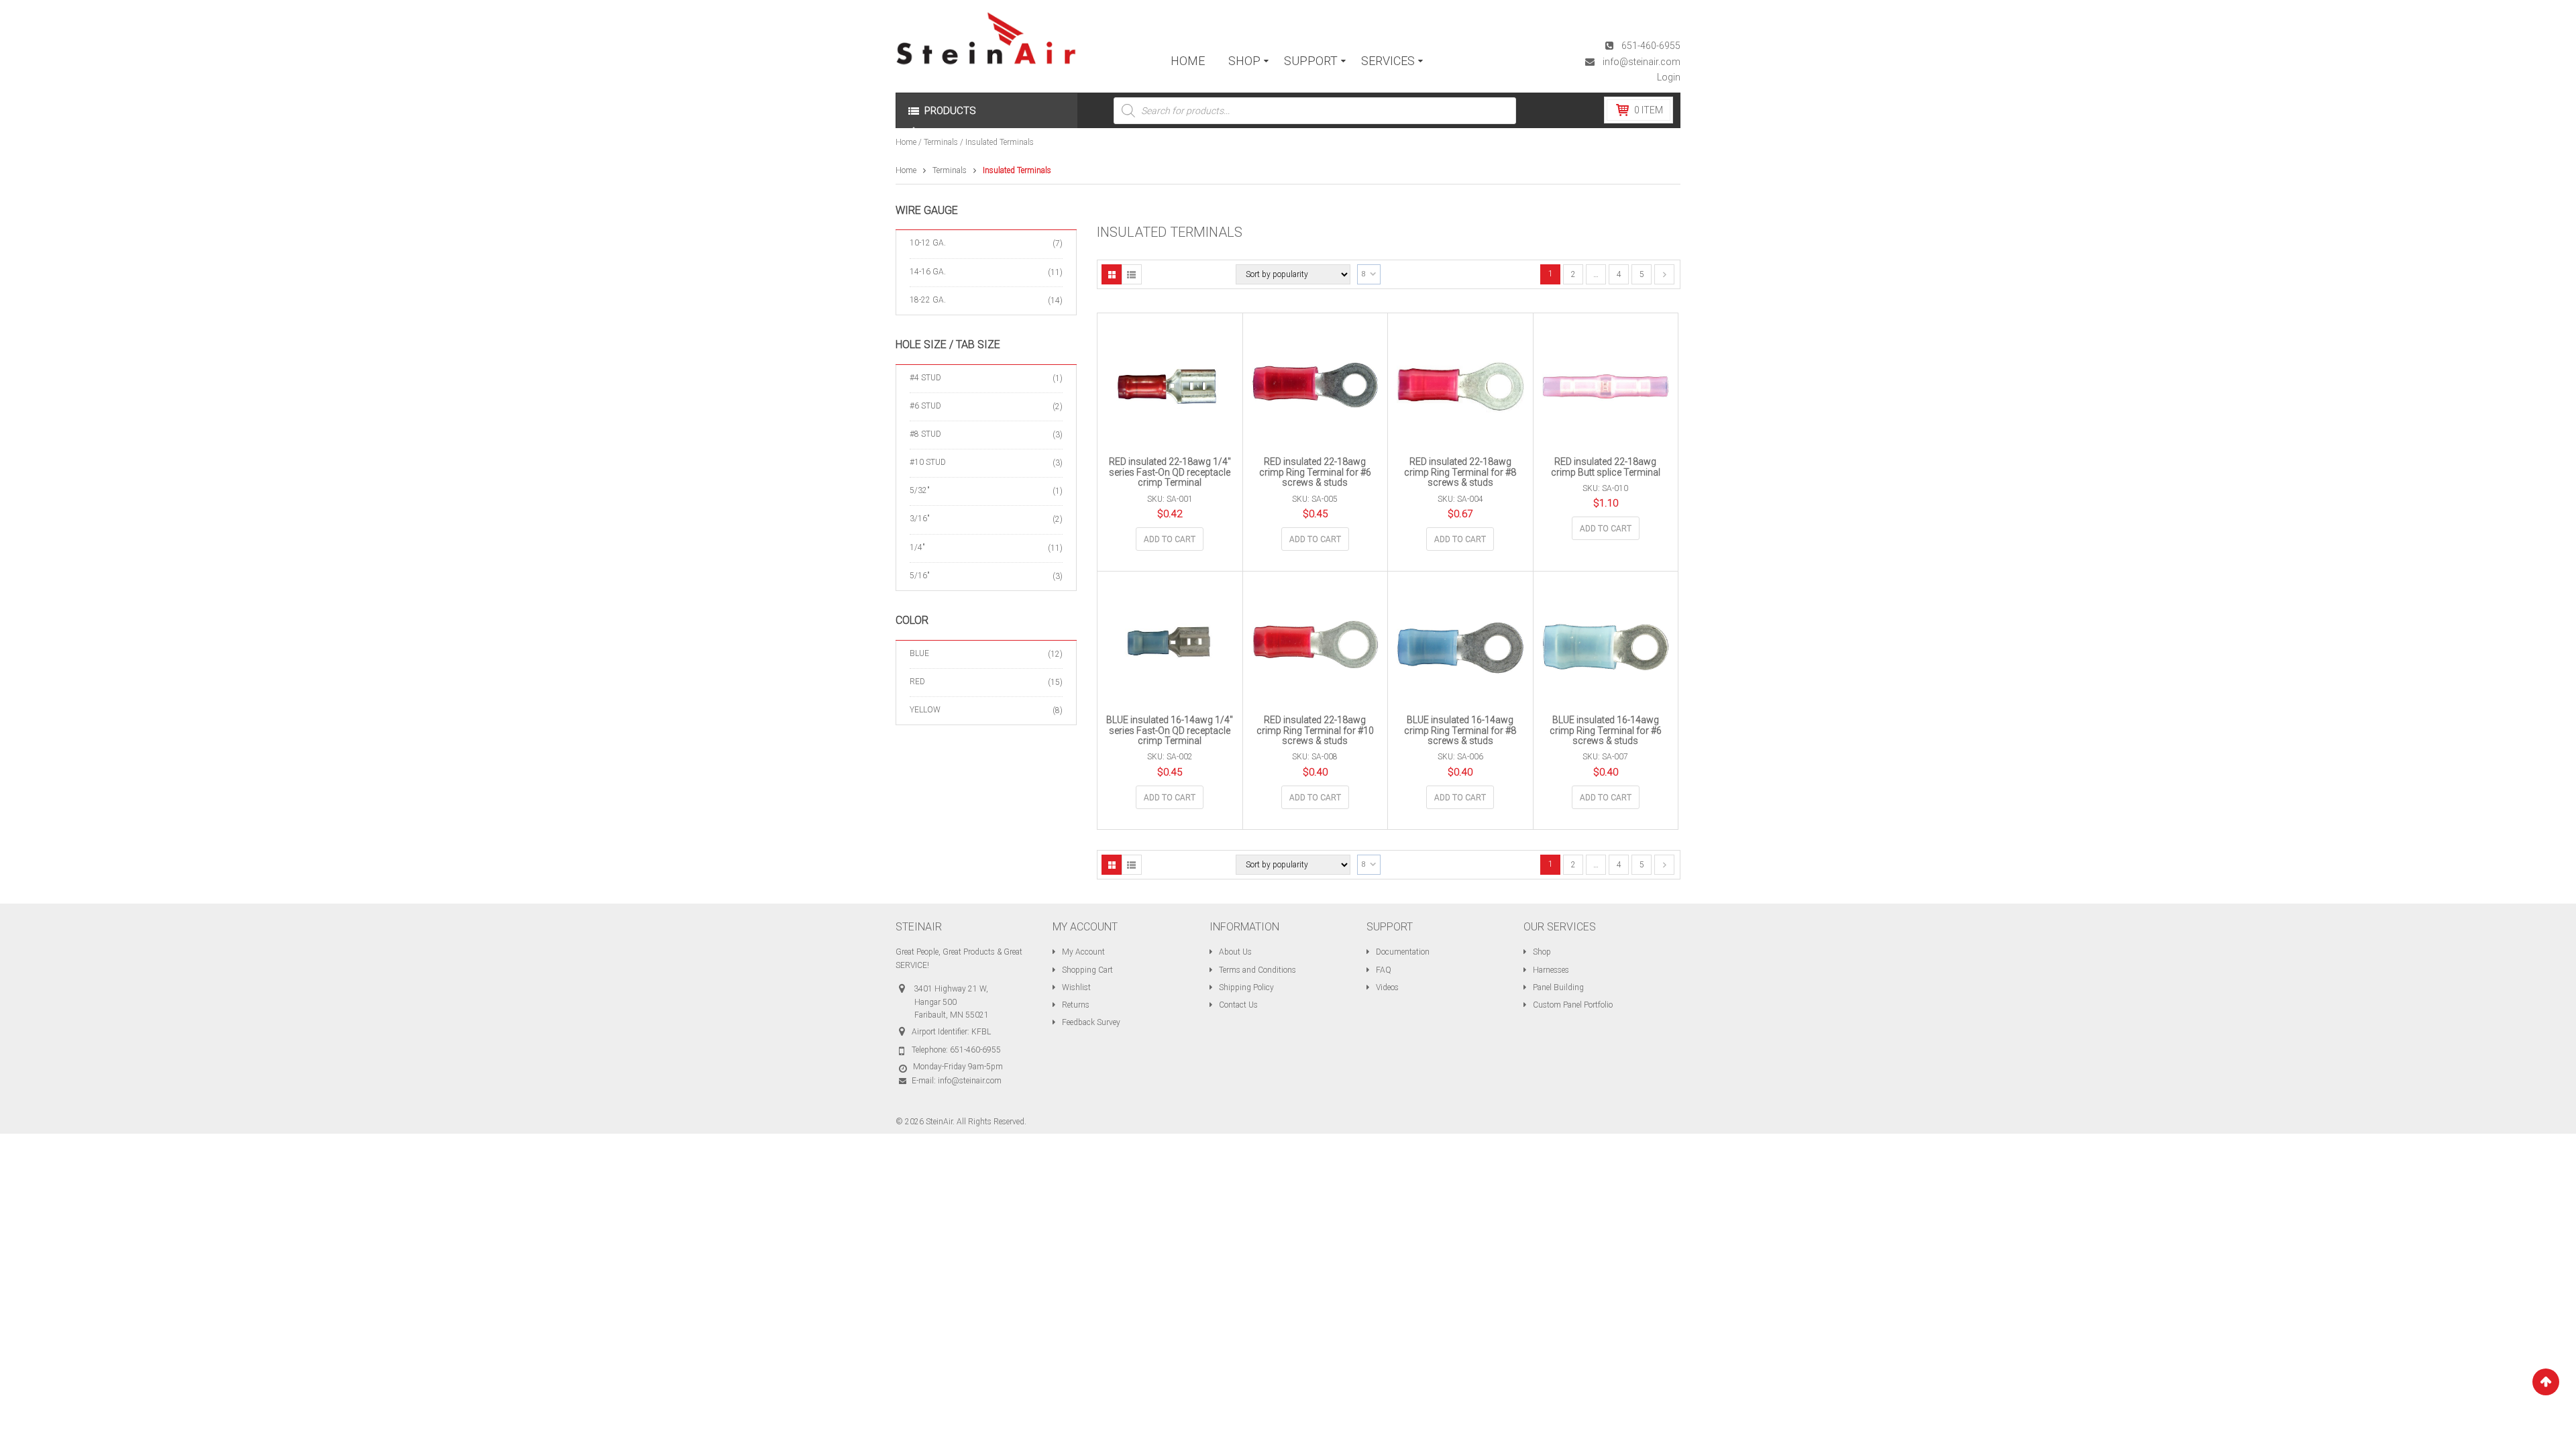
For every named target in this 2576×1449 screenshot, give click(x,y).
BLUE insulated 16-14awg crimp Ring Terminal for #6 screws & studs (1606, 730)
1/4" (917, 547)
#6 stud (925, 406)
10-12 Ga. (928, 243)
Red (917, 682)
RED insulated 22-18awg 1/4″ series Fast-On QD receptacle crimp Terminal (1170, 472)
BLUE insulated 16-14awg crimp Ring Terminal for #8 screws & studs (1460, 730)
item (1649, 110)
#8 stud (925, 434)
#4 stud (925, 378)
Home (906, 142)
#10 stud (928, 462)
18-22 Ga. (928, 300)
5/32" (920, 490)
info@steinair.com (1642, 62)
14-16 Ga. (928, 272)
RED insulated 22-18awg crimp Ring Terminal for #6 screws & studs (1315, 472)
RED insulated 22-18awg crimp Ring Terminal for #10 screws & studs (1315, 730)
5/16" (920, 576)
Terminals (941, 142)
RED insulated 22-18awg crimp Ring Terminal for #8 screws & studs (1460, 472)
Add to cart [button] (1170, 539)
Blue (919, 653)
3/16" (920, 519)
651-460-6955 (1651, 46)
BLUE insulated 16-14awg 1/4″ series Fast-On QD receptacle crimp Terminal (1170, 730)
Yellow (925, 710)
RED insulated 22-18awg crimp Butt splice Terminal (1606, 467)
